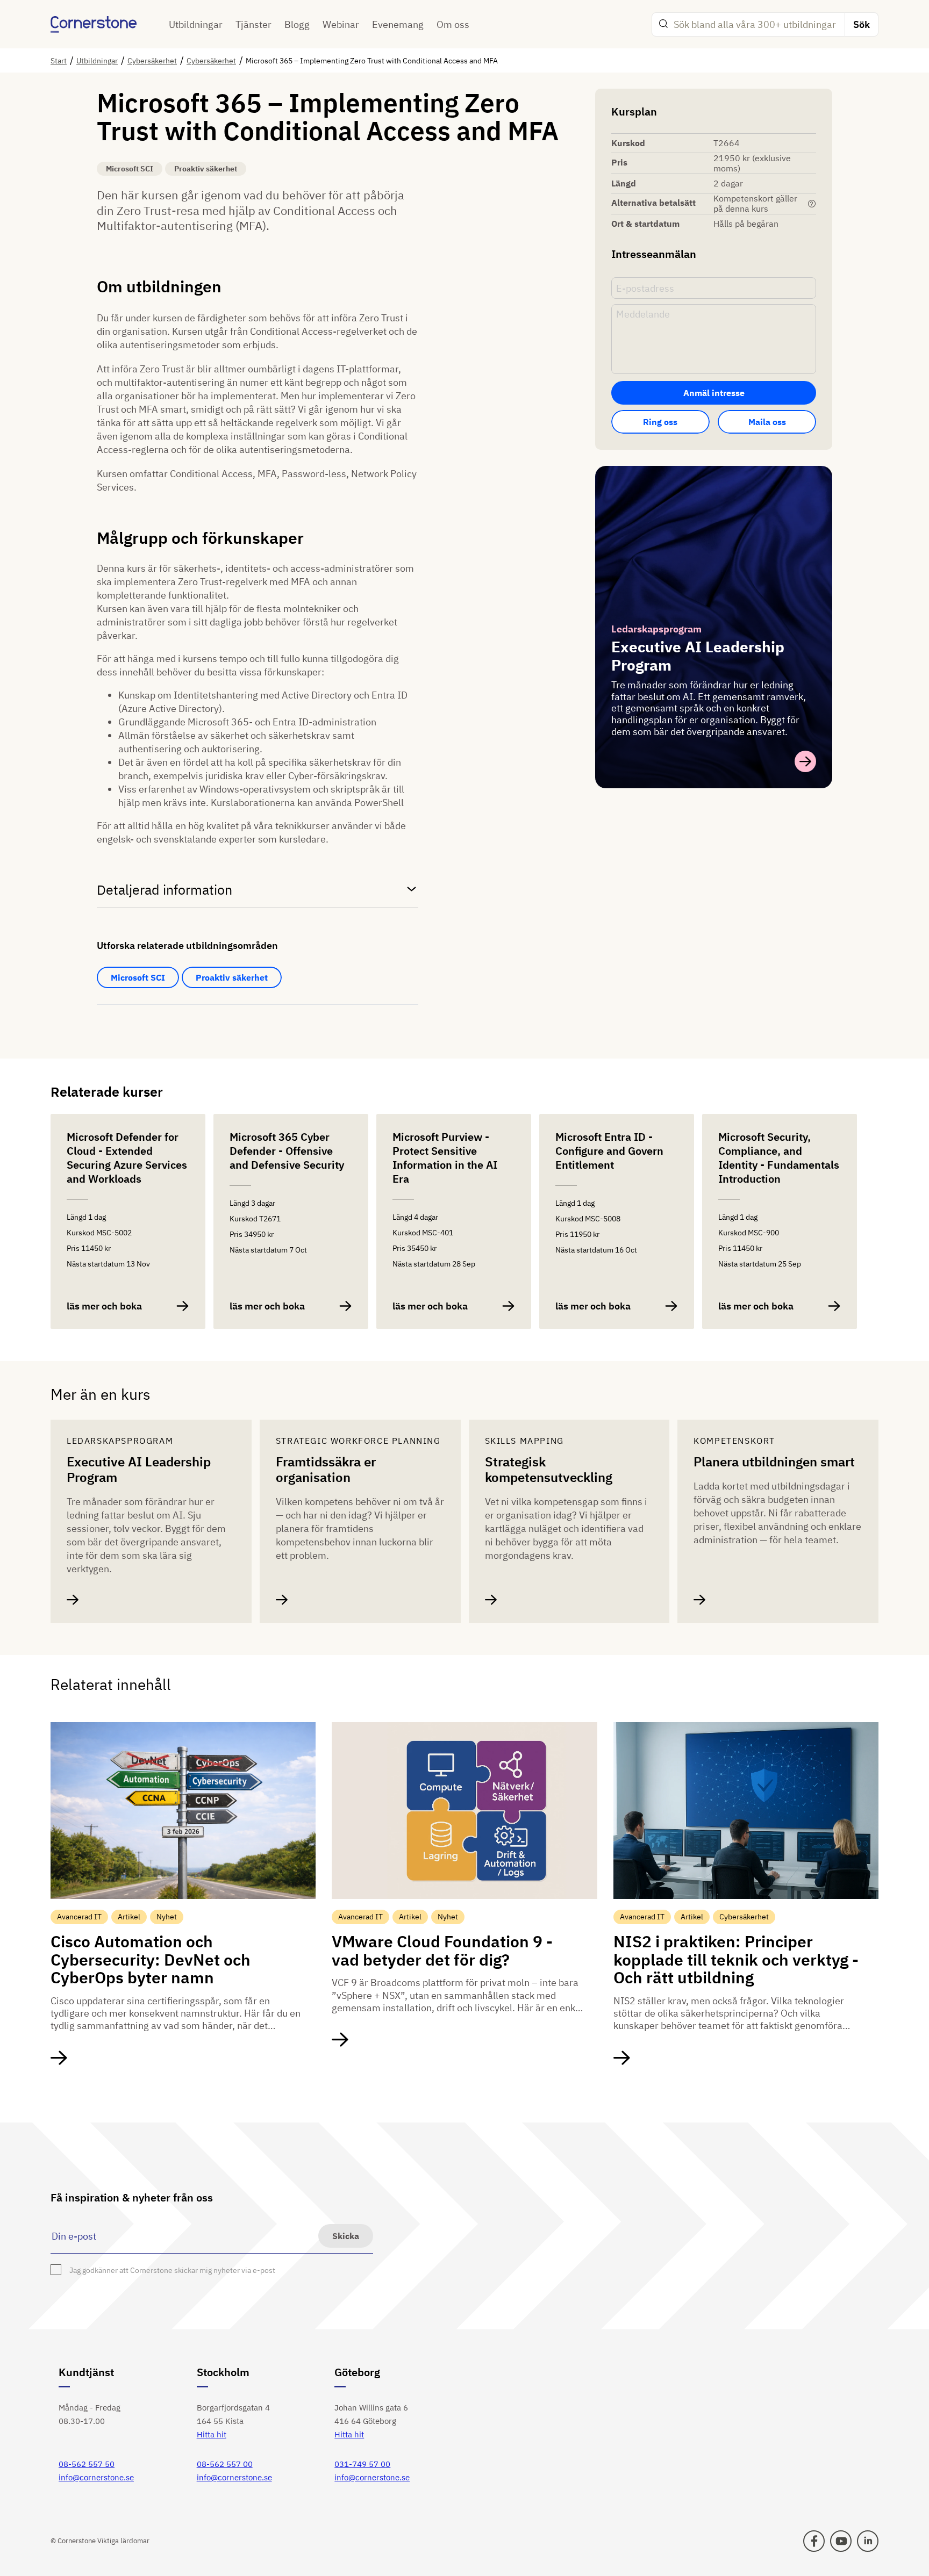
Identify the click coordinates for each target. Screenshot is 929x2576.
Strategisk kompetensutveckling (549, 1470)
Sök (862, 24)
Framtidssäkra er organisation (326, 1470)
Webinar (341, 24)
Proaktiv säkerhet (232, 977)
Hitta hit (212, 2434)
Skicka (346, 2236)
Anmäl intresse (714, 393)
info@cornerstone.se (96, 2477)
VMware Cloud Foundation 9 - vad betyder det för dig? (442, 1950)
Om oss (453, 24)
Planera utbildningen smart (774, 1462)
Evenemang (398, 24)
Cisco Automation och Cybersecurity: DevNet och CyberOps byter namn (151, 1959)
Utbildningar (196, 24)
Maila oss (767, 422)
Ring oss (660, 422)
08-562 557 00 (225, 2464)
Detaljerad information (165, 890)
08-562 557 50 (87, 2464)
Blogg (297, 24)
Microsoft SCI (138, 977)
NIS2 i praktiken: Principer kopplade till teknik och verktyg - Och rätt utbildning (736, 1959)
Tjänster (253, 24)
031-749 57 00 (362, 2464)
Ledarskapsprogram (656, 629)
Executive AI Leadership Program (139, 1470)
